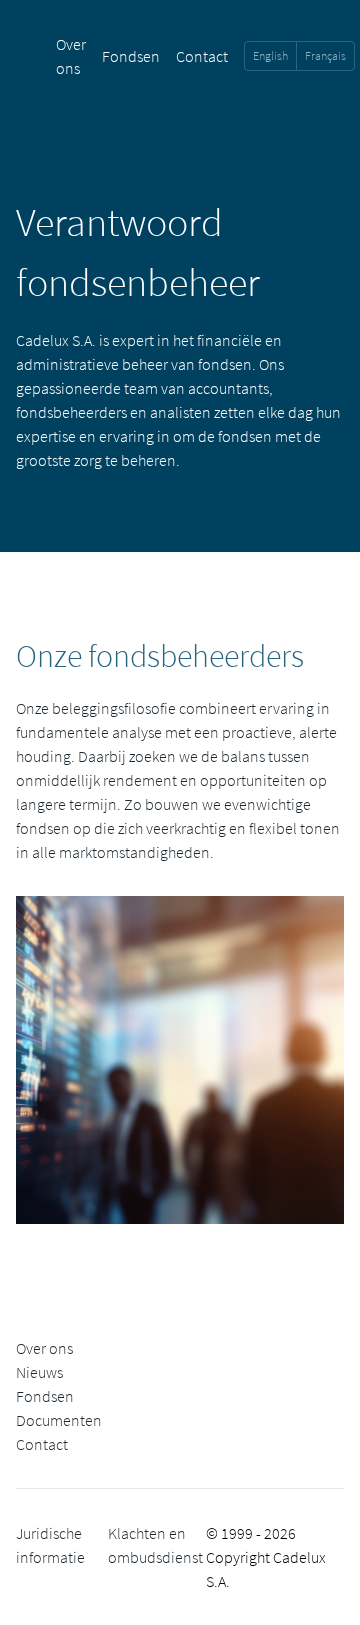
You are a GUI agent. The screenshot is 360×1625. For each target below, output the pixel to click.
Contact (202, 56)
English (270, 55)
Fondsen (131, 56)
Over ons (44, 1348)
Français (325, 55)
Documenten (59, 1420)
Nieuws (39, 1372)
